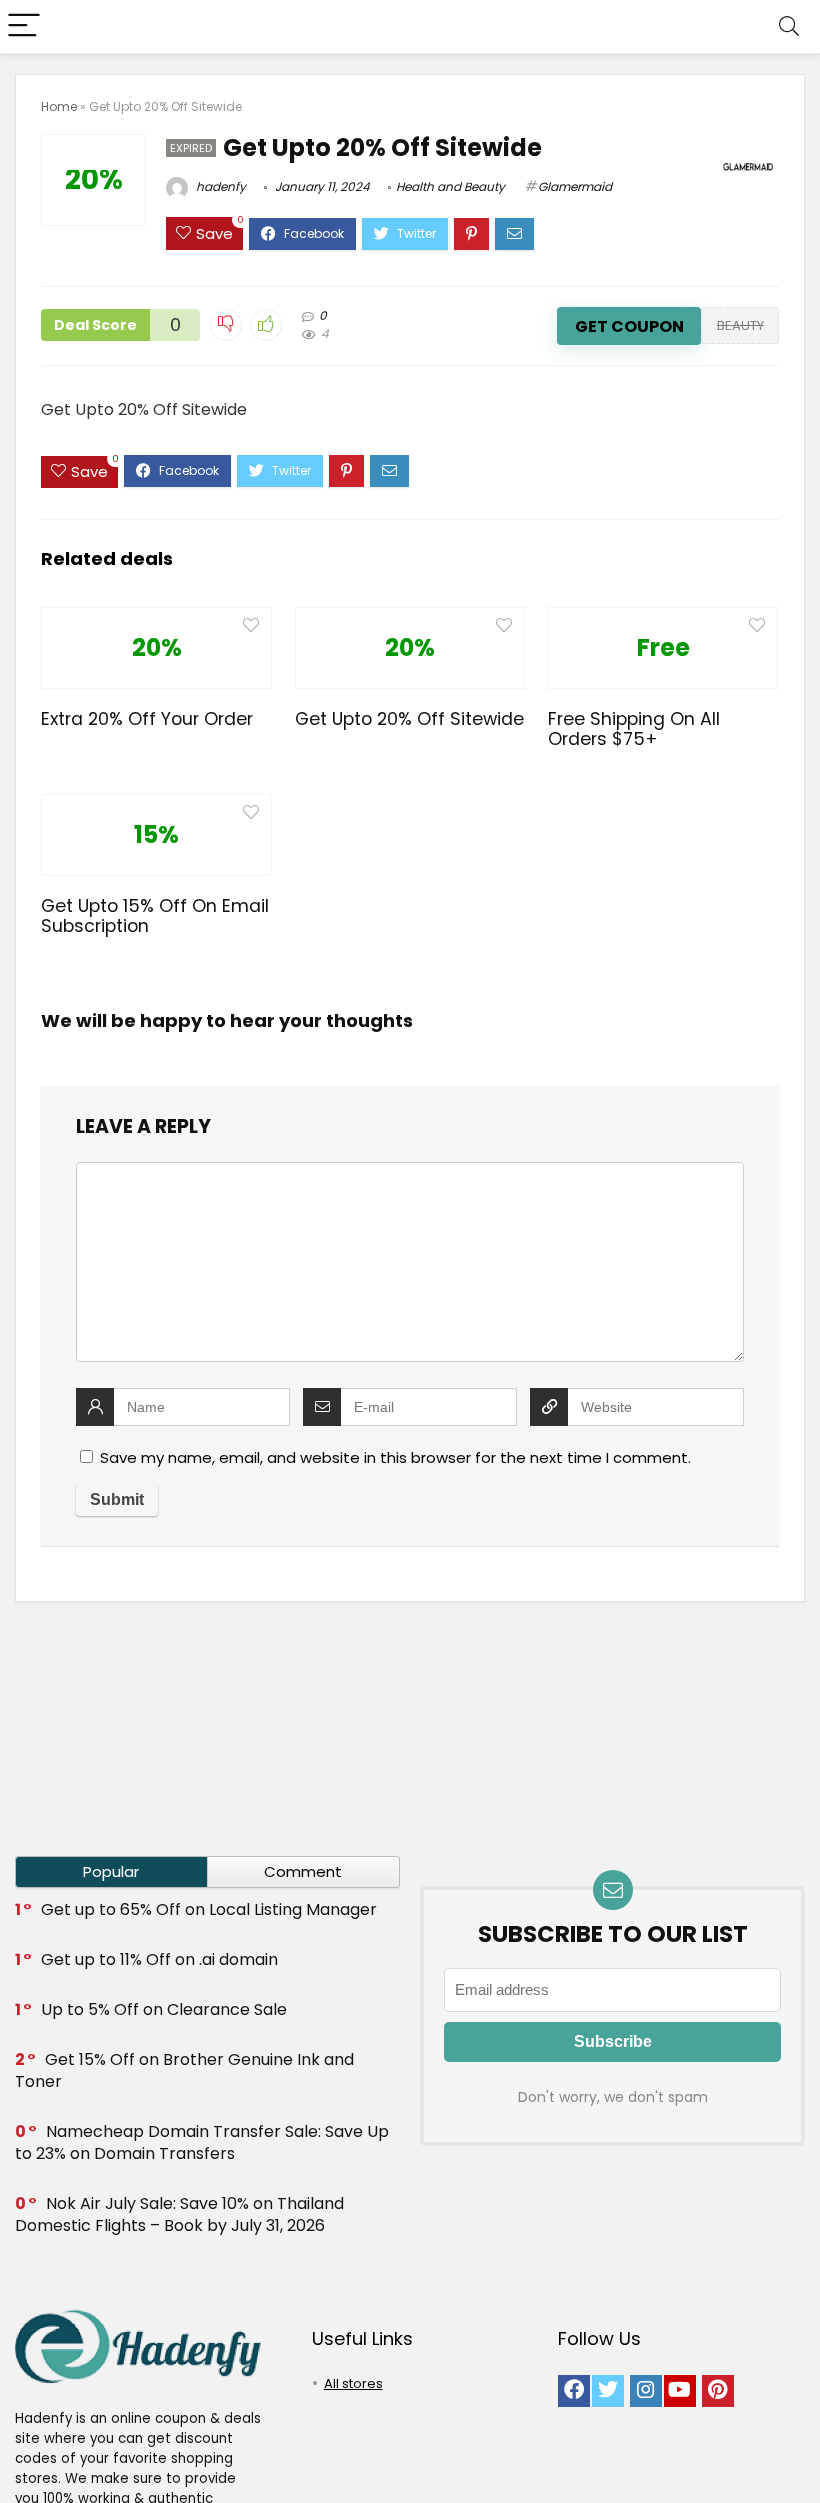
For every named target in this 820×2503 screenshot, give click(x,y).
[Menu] (24, 26)
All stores (353, 2383)
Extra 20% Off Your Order (147, 719)
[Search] (789, 26)
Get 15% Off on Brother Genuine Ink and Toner (184, 2070)
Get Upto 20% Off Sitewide (409, 719)
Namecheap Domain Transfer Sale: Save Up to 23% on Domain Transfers (202, 2142)
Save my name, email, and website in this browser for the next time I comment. (395, 1457)
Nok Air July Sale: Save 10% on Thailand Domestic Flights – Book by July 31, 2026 (179, 2214)
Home (59, 106)
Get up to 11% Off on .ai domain (159, 1959)
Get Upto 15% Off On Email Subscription (155, 916)
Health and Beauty (450, 186)
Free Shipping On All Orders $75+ (634, 729)
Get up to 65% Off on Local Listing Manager (209, 1909)
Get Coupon (629, 326)
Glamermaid (575, 186)
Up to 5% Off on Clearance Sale (164, 2009)
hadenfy (219, 186)
